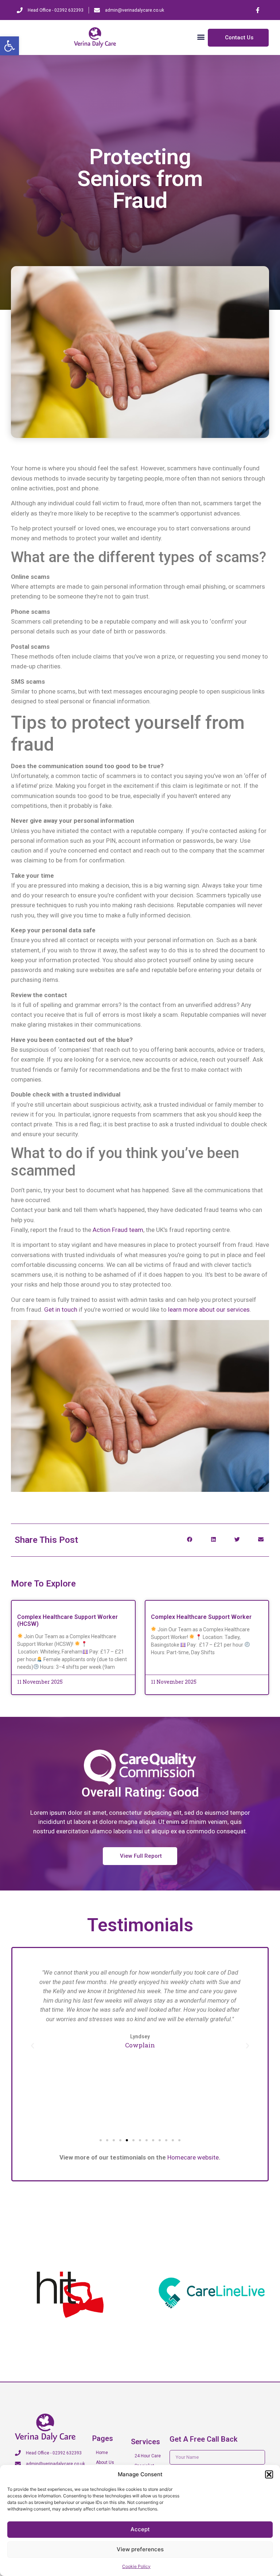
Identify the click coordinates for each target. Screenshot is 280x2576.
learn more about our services (209, 1309)
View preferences (140, 2549)
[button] (9, 46)
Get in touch (61, 1309)
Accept (140, 2529)
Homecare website (193, 2157)
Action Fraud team (118, 1230)
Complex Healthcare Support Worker (201, 1617)
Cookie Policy (136, 2566)
